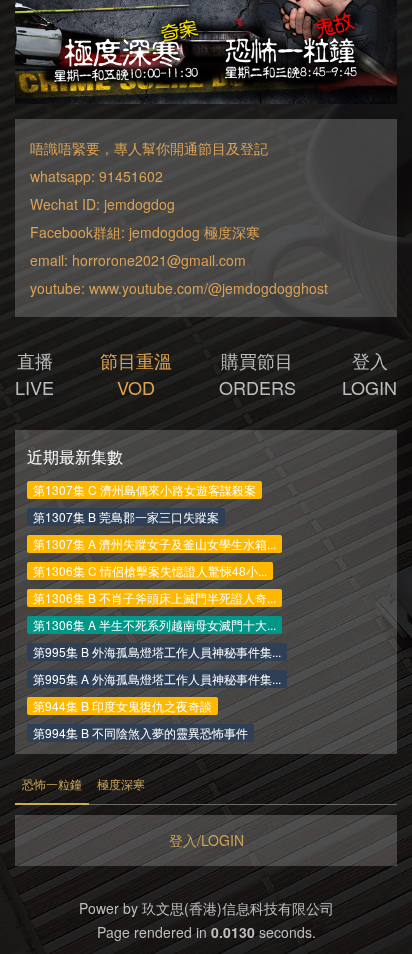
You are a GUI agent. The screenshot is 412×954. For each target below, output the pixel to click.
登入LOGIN (369, 373)
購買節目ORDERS (257, 373)
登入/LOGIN (206, 840)
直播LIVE (34, 373)
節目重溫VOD (136, 373)
